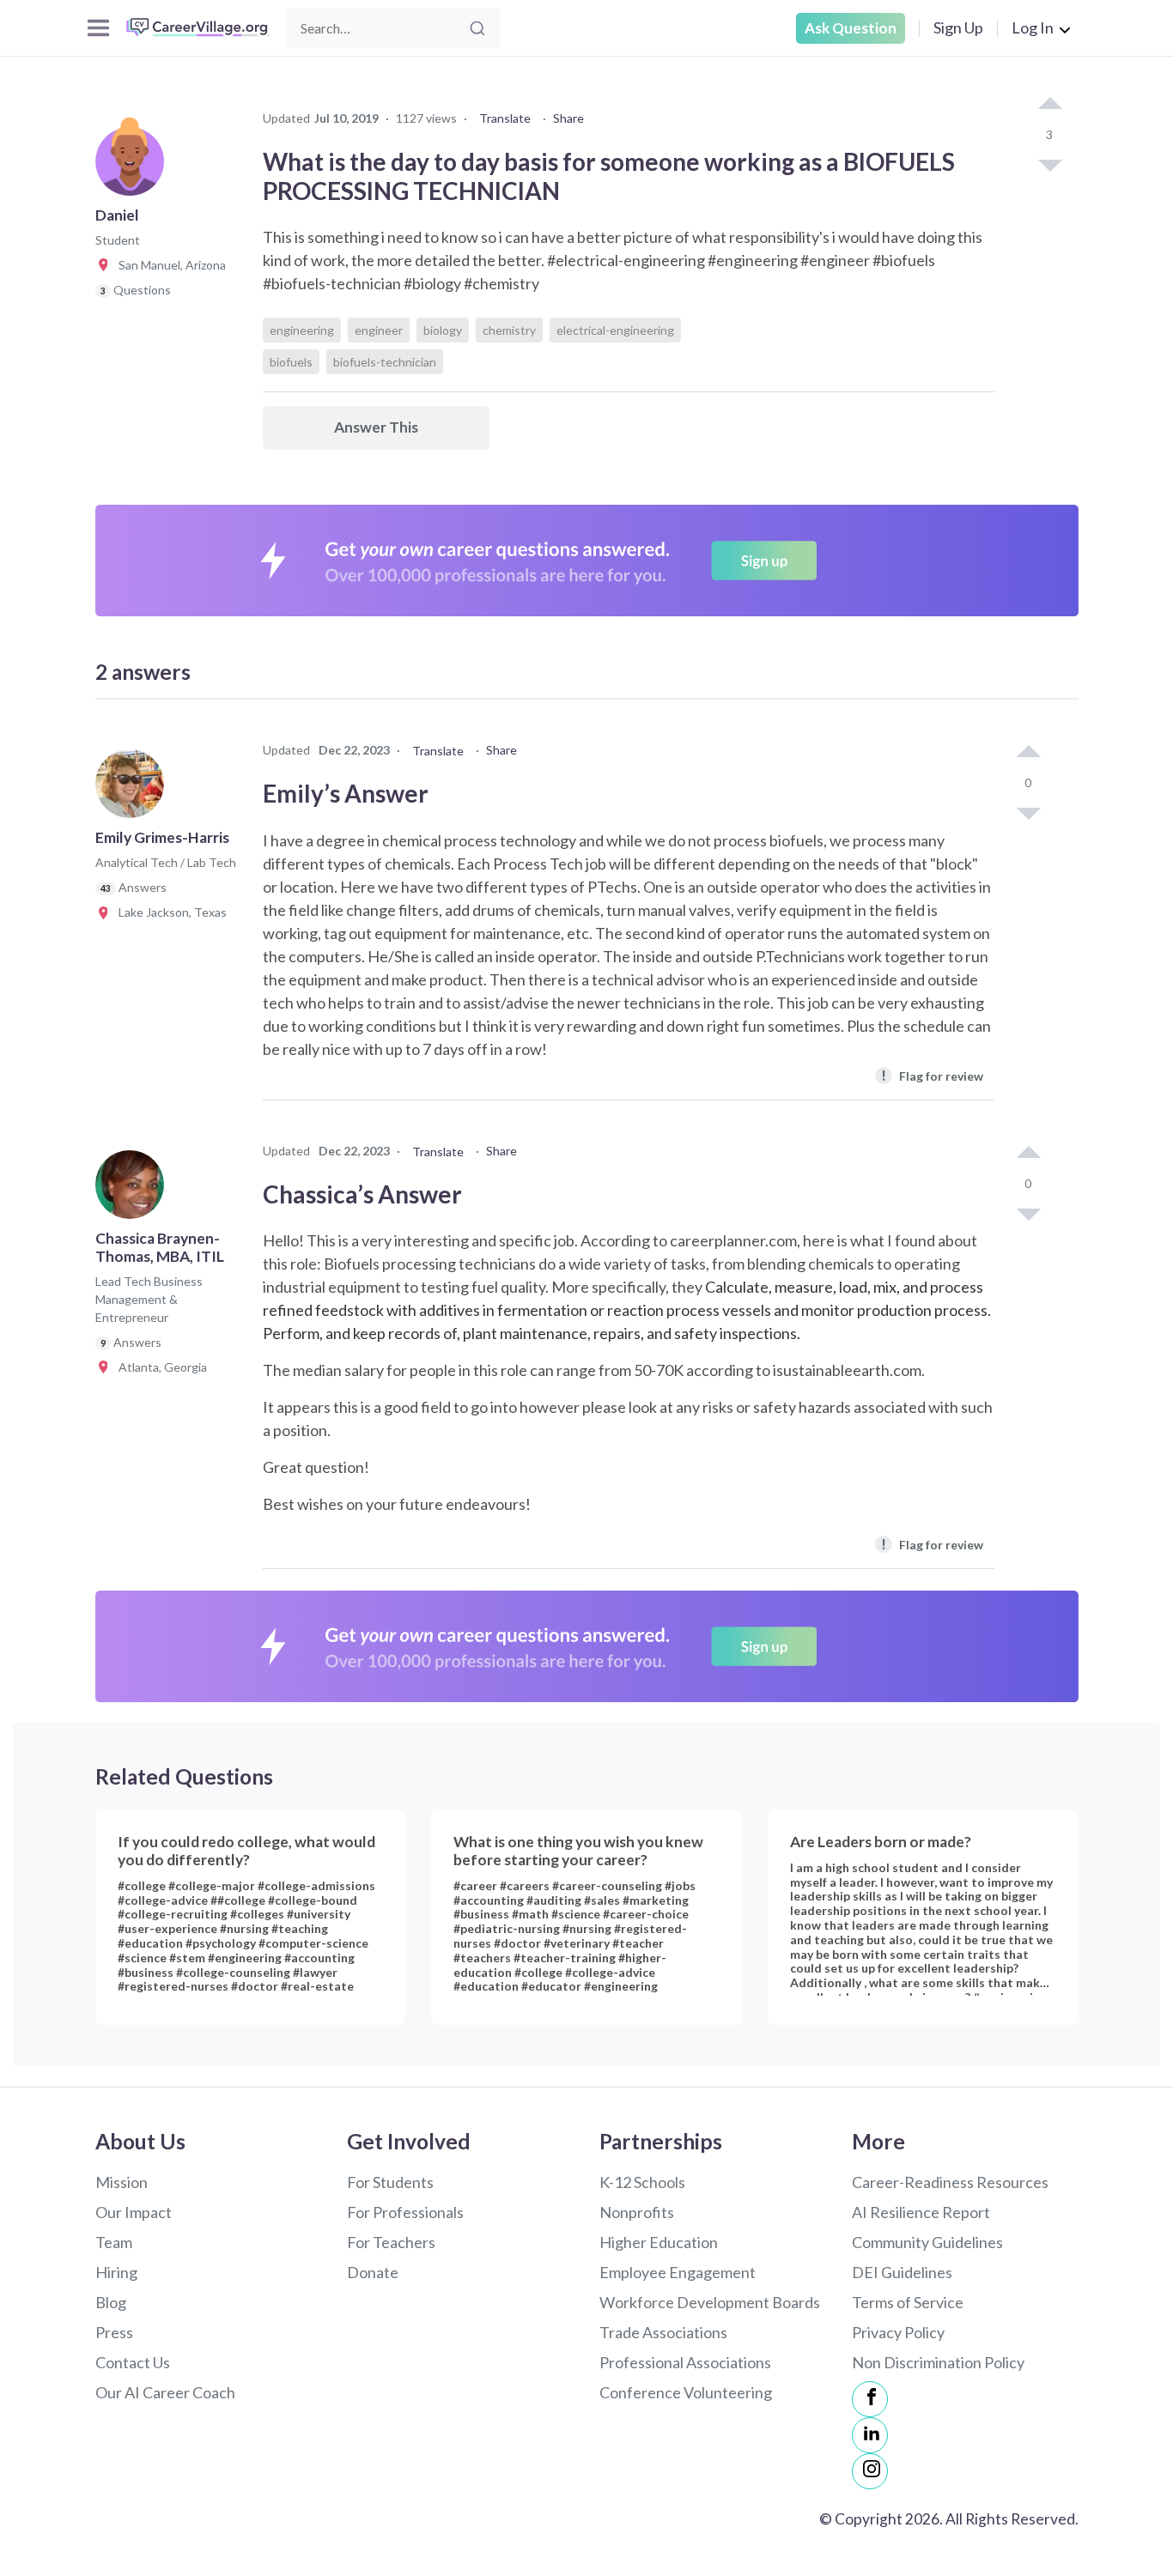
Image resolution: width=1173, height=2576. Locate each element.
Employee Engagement (678, 2272)
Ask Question (851, 28)
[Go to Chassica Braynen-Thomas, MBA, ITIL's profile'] (134, 1190)
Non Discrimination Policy (938, 2362)
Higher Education (659, 2242)
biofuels (291, 362)
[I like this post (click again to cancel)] (1049, 105)
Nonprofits (637, 2212)
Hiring (116, 2272)
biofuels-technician (385, 362)
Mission (122, 2182)
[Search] (477, 28)
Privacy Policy (898, 2332)
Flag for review (932, 1075)
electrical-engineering (615, 330)
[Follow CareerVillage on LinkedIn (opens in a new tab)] (870, 2435)
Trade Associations (663, 2332)
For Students (390, 2182)
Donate (373, 2272)
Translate (505, 118)
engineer (379, 330)
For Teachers (391, 2242)
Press (114, 2332)
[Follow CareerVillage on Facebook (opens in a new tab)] (870, 2399)
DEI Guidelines (902, 2272)
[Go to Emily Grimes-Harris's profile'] (134, 789)
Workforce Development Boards (710, 2302)
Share (568, 118)
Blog (111, 2302)
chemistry (509, 330)
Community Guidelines (927, 2242)
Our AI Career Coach (165, 2392)
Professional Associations (685, 2362)
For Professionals (405, 2212)
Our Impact (134, 2212)
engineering (302, 330)
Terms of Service (908, 2302)
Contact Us (133, 2362)
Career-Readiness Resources (950, 2182)
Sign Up (958, 27)
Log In (1033, 27)
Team (114, 2242)
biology (443, 330)
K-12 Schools (642, 2182)
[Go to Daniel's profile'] (134, 167)
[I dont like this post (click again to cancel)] (1049, 164)
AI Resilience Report (921, 2212)
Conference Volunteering (686, 2392)
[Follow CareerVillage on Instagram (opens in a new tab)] (870, 2471)
